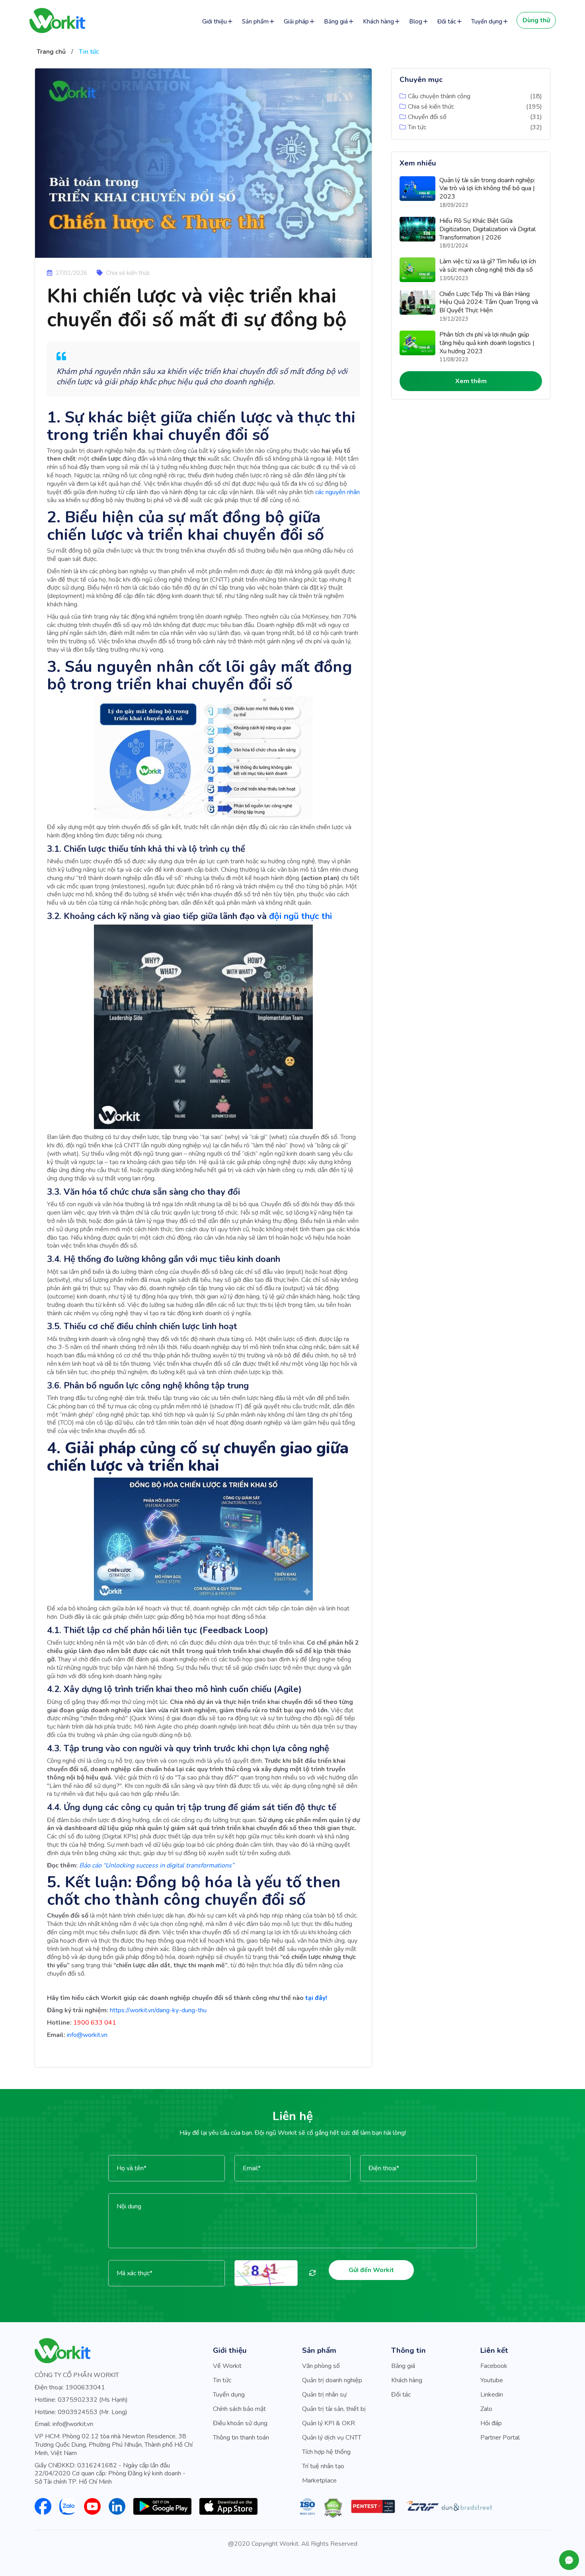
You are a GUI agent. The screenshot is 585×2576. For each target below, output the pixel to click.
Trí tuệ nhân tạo (323, 2466)
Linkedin (492, 2395)
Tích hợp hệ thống (326, 2452)
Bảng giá (336, 21)
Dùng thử (536, 20)
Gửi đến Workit (371, 2270)
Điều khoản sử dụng (240, 2423)
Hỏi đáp (491, 2423)
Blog (416, 21)
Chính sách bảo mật (239, 2409)
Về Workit (227, 2366)
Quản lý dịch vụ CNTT (332, 2438)
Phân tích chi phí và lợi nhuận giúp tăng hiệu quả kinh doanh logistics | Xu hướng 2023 (487, 343)
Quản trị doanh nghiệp (332, 2380)
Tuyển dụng (487, 21)
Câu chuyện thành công (439, 96)
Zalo (486, 2409)
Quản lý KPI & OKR (329, 2423)
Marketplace (319, 2481)
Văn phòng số (321, 2366)
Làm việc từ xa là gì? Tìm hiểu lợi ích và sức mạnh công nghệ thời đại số (488, 266)
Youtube (492, 2380)
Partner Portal (500, 2438)
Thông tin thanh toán (241, 2438)
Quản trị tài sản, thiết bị (334, 2409)
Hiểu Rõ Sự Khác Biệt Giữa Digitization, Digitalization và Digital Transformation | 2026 (487, 229)
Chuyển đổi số (427, 117)
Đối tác (447, 21)
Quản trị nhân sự (324, 2395)
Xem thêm (471, 381)
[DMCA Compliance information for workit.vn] (333, 2508)
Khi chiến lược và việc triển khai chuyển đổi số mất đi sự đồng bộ (197, 308)
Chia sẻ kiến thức (431, 107)
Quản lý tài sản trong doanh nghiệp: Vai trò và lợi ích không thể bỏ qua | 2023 (487, 189)
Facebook (494, 2366)
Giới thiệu (214, 21)
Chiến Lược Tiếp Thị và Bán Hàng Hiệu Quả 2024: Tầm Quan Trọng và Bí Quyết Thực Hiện (489, 302)
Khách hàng (378, 21)
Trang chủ (51, 52)
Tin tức (89, 52)
